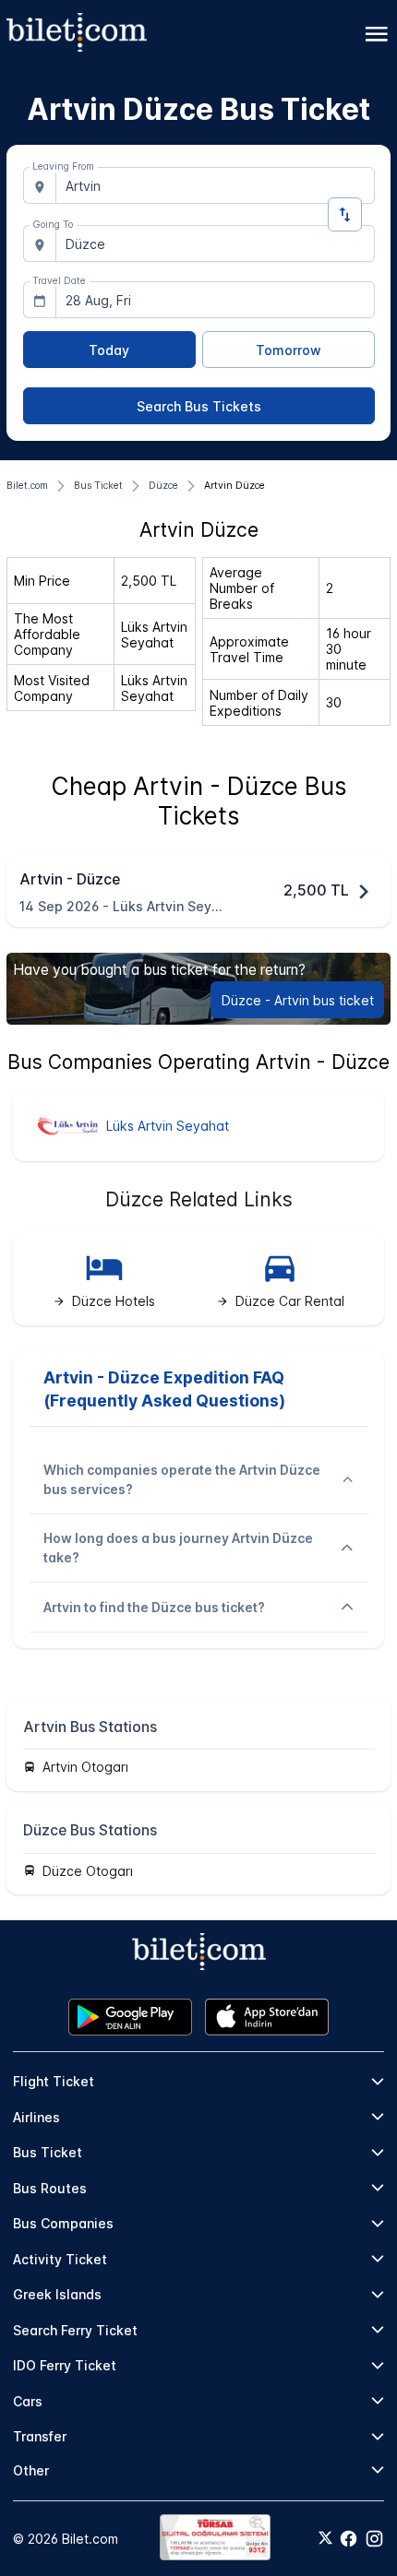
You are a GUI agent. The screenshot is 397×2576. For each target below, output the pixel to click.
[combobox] (215, 185)
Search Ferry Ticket (75, 2330)
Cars (28, 2401)
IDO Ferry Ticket (65, 2365)
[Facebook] (349, 2539)
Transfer (40, 2436)
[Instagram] (374, 2539)
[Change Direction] (345, 214)
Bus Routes (50, 2188)
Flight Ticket (54, 2081)
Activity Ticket (60, 2259)
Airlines (36, 2117)
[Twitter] (325, 2539)
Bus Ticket (48, 2152)
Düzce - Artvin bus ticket (298, 1000)
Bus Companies (63, 2223)
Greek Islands (57, 2294)
